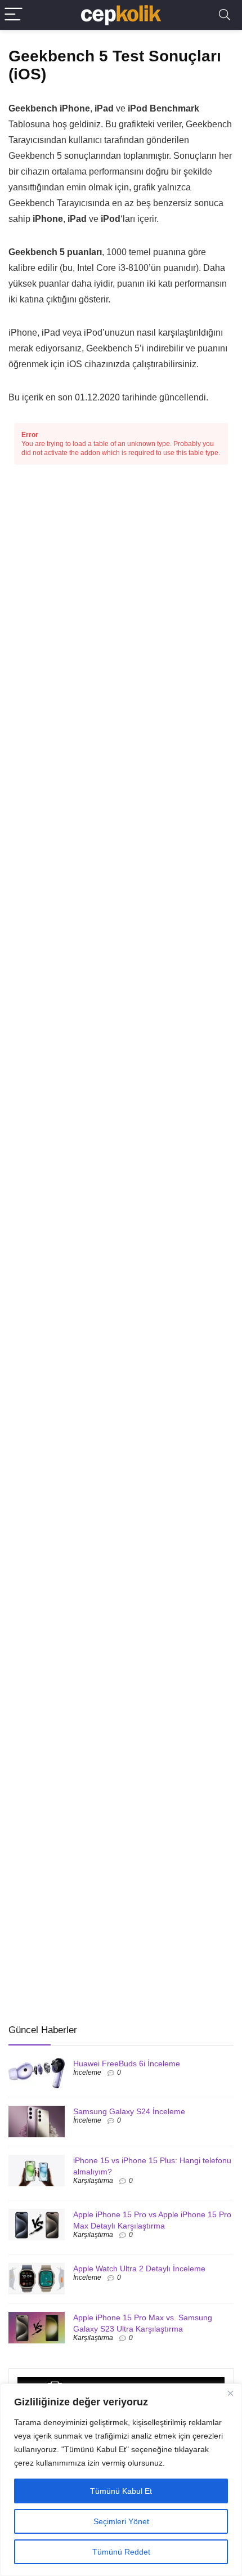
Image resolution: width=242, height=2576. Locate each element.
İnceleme (87, 2073)
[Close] (230, 2393)
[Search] (225, 15)
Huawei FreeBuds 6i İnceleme (127, 2064)
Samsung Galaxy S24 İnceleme (129, 2111)
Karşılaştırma (93, 2181)
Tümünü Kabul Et (121, 2491)
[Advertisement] (93, 1932)
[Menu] (14, 15)
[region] (121, 2480)
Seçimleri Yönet (121, 2521)
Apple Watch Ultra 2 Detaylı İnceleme (139, 2269)
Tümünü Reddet (121, 2552)
